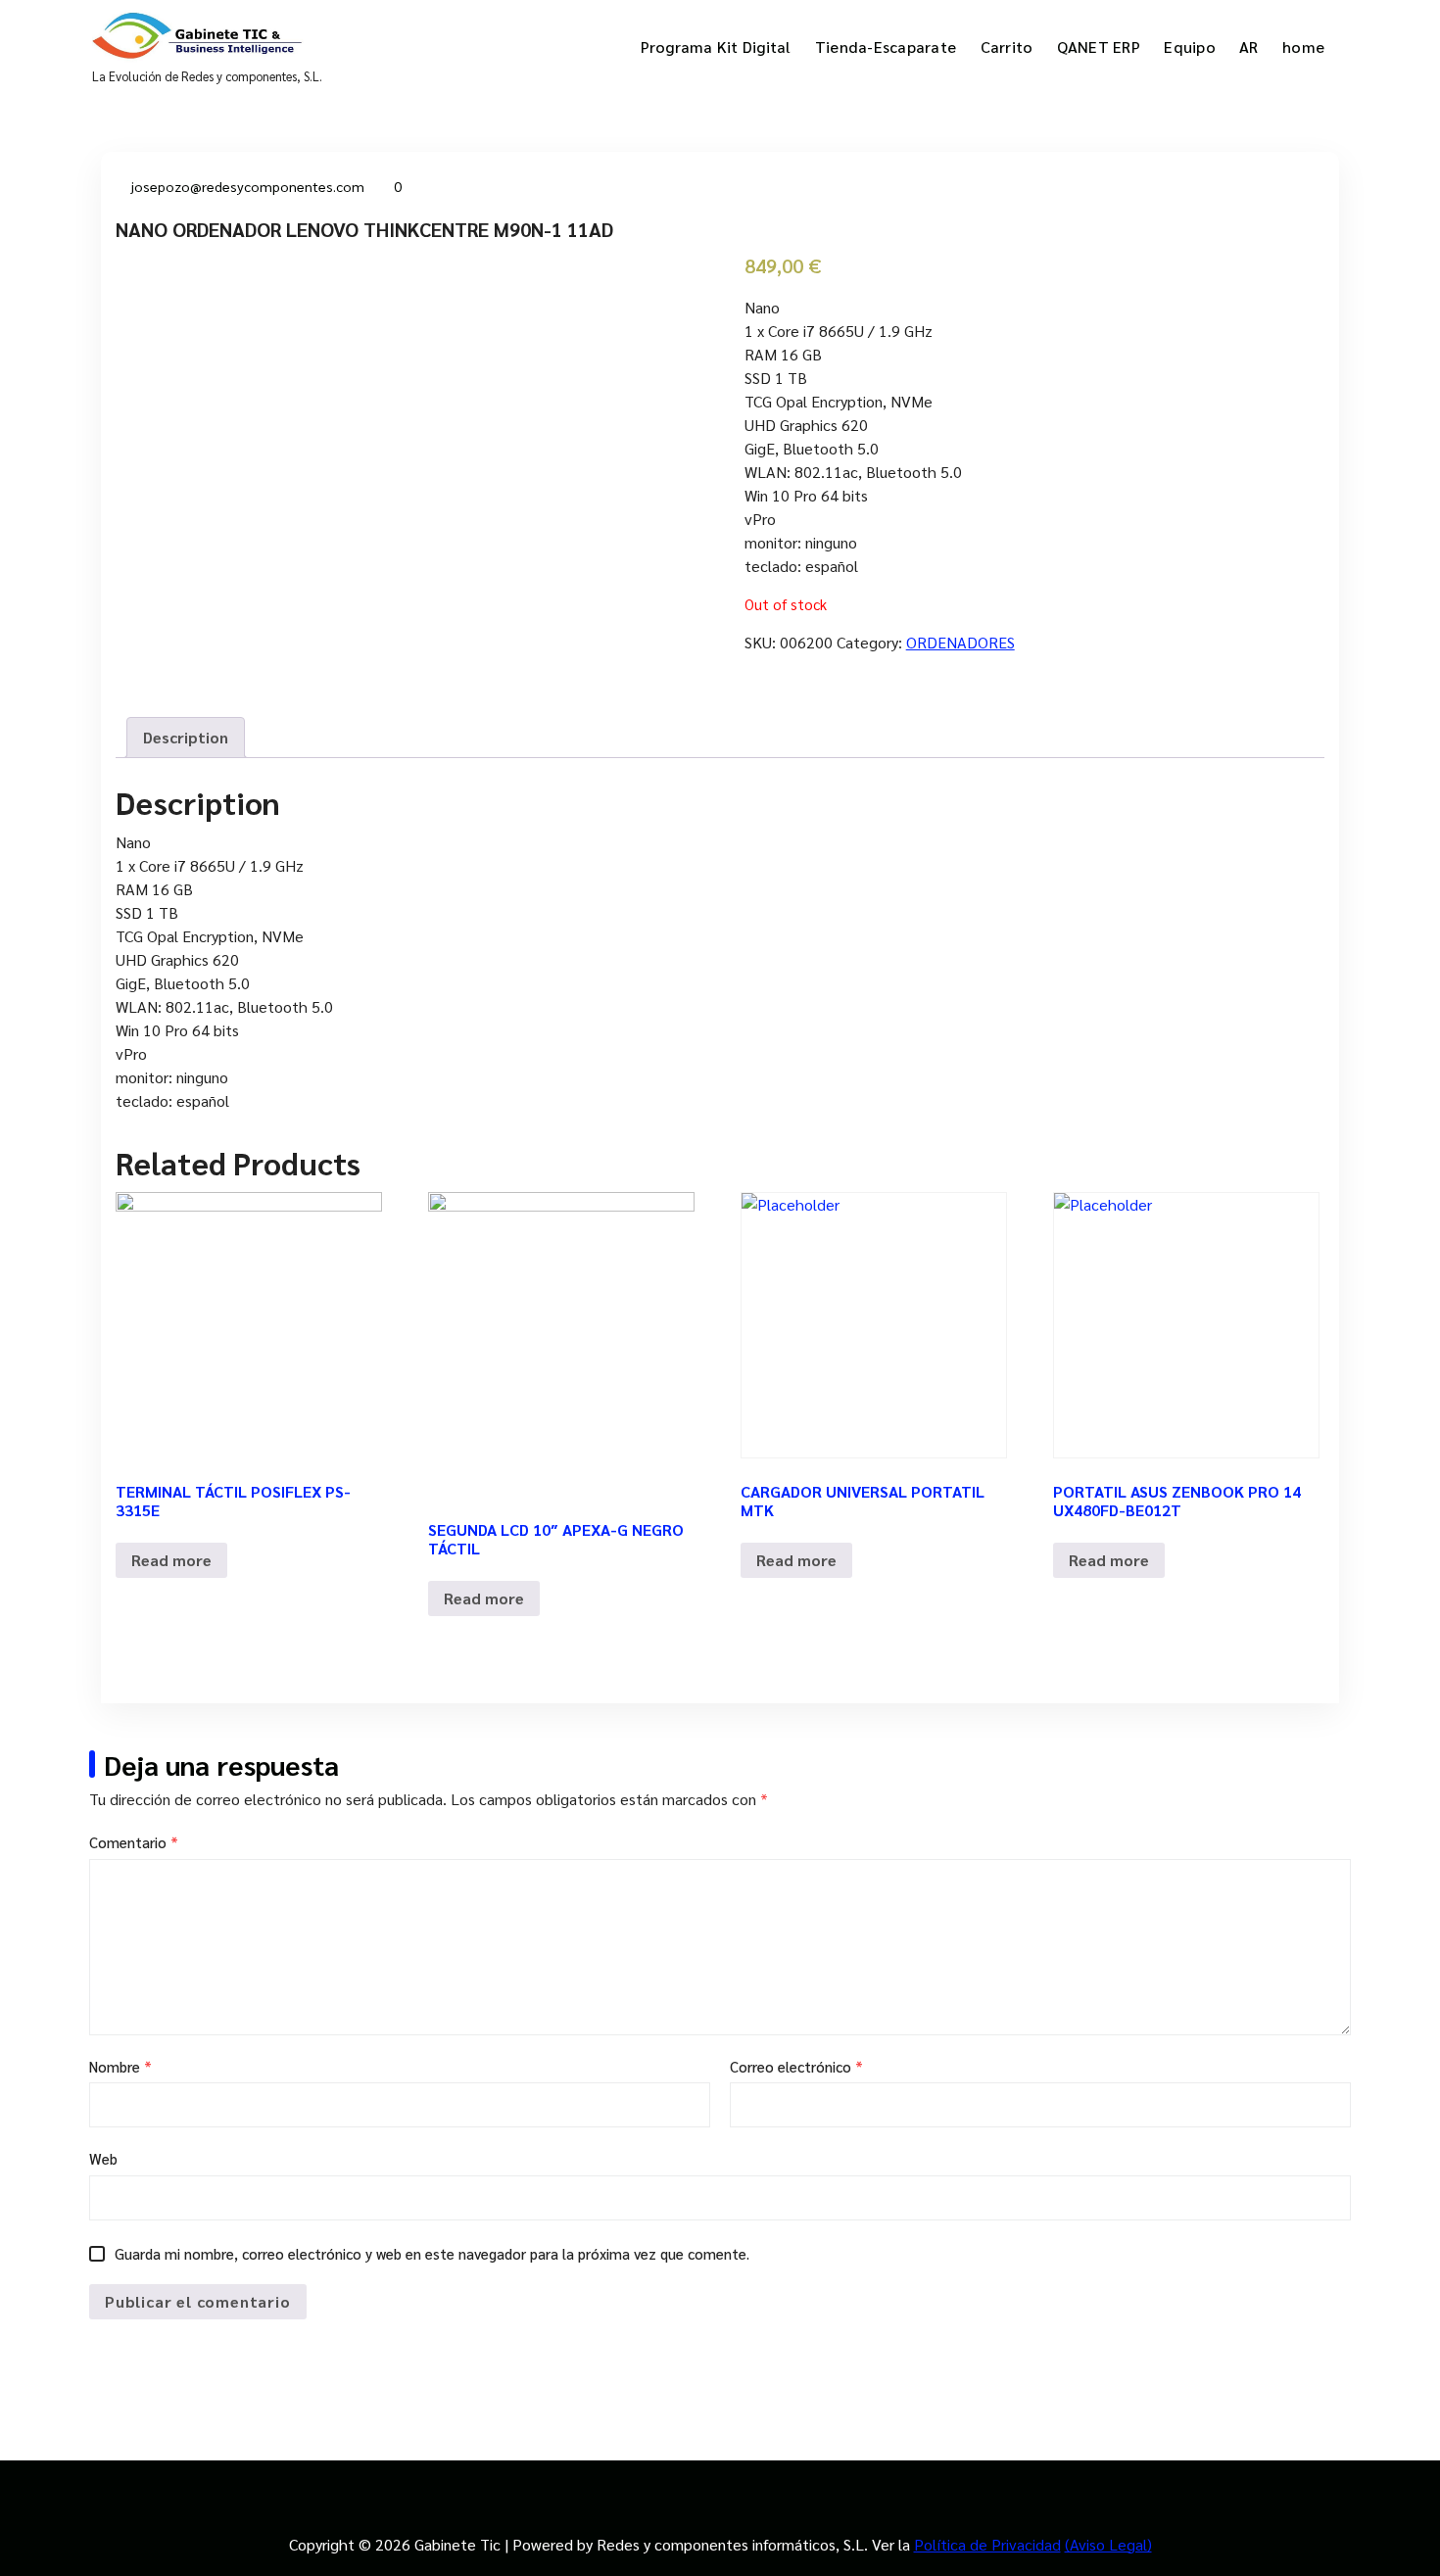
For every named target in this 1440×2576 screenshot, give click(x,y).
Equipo (1190, 47)
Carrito (1007, 47)
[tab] (186, 738)
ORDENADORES (960, 642)
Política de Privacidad (987, 2544)
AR (1249, 47)
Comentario (134, 1842)
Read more (171, 1560)
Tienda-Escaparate (886, 47)
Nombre (120, 2066)
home (1303, 47)
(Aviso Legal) (1108, 2544)
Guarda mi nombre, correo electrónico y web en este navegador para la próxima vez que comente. (432, 2253)
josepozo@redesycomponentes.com (248, 186)
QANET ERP (1099, 47)
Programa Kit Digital (716, 47)
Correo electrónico (796, 2066)
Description (186, 737)
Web (103, 2158)
